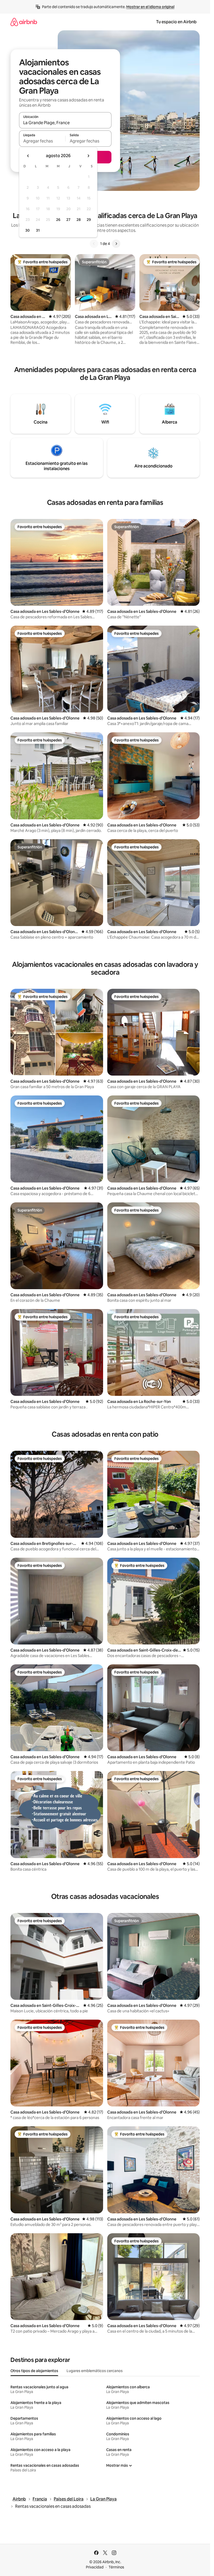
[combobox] (65, 123)
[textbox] (42, 141)
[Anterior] (94, 244)
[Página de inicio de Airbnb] (24, 22)
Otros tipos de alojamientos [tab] (34, 2371)
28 (79, 220)
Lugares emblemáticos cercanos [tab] (95, 2371)
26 (58, 220)
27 (68, 220)
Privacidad (95, 2567)
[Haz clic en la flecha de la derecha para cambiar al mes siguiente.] (88, 156)
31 (38, 230)
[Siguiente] (116, 244)
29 (89, 220)
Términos (116, 2567)
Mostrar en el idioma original (150, 7)
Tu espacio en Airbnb (176, 22)
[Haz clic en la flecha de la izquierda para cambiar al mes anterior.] (28, 156)
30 (28, 230)
